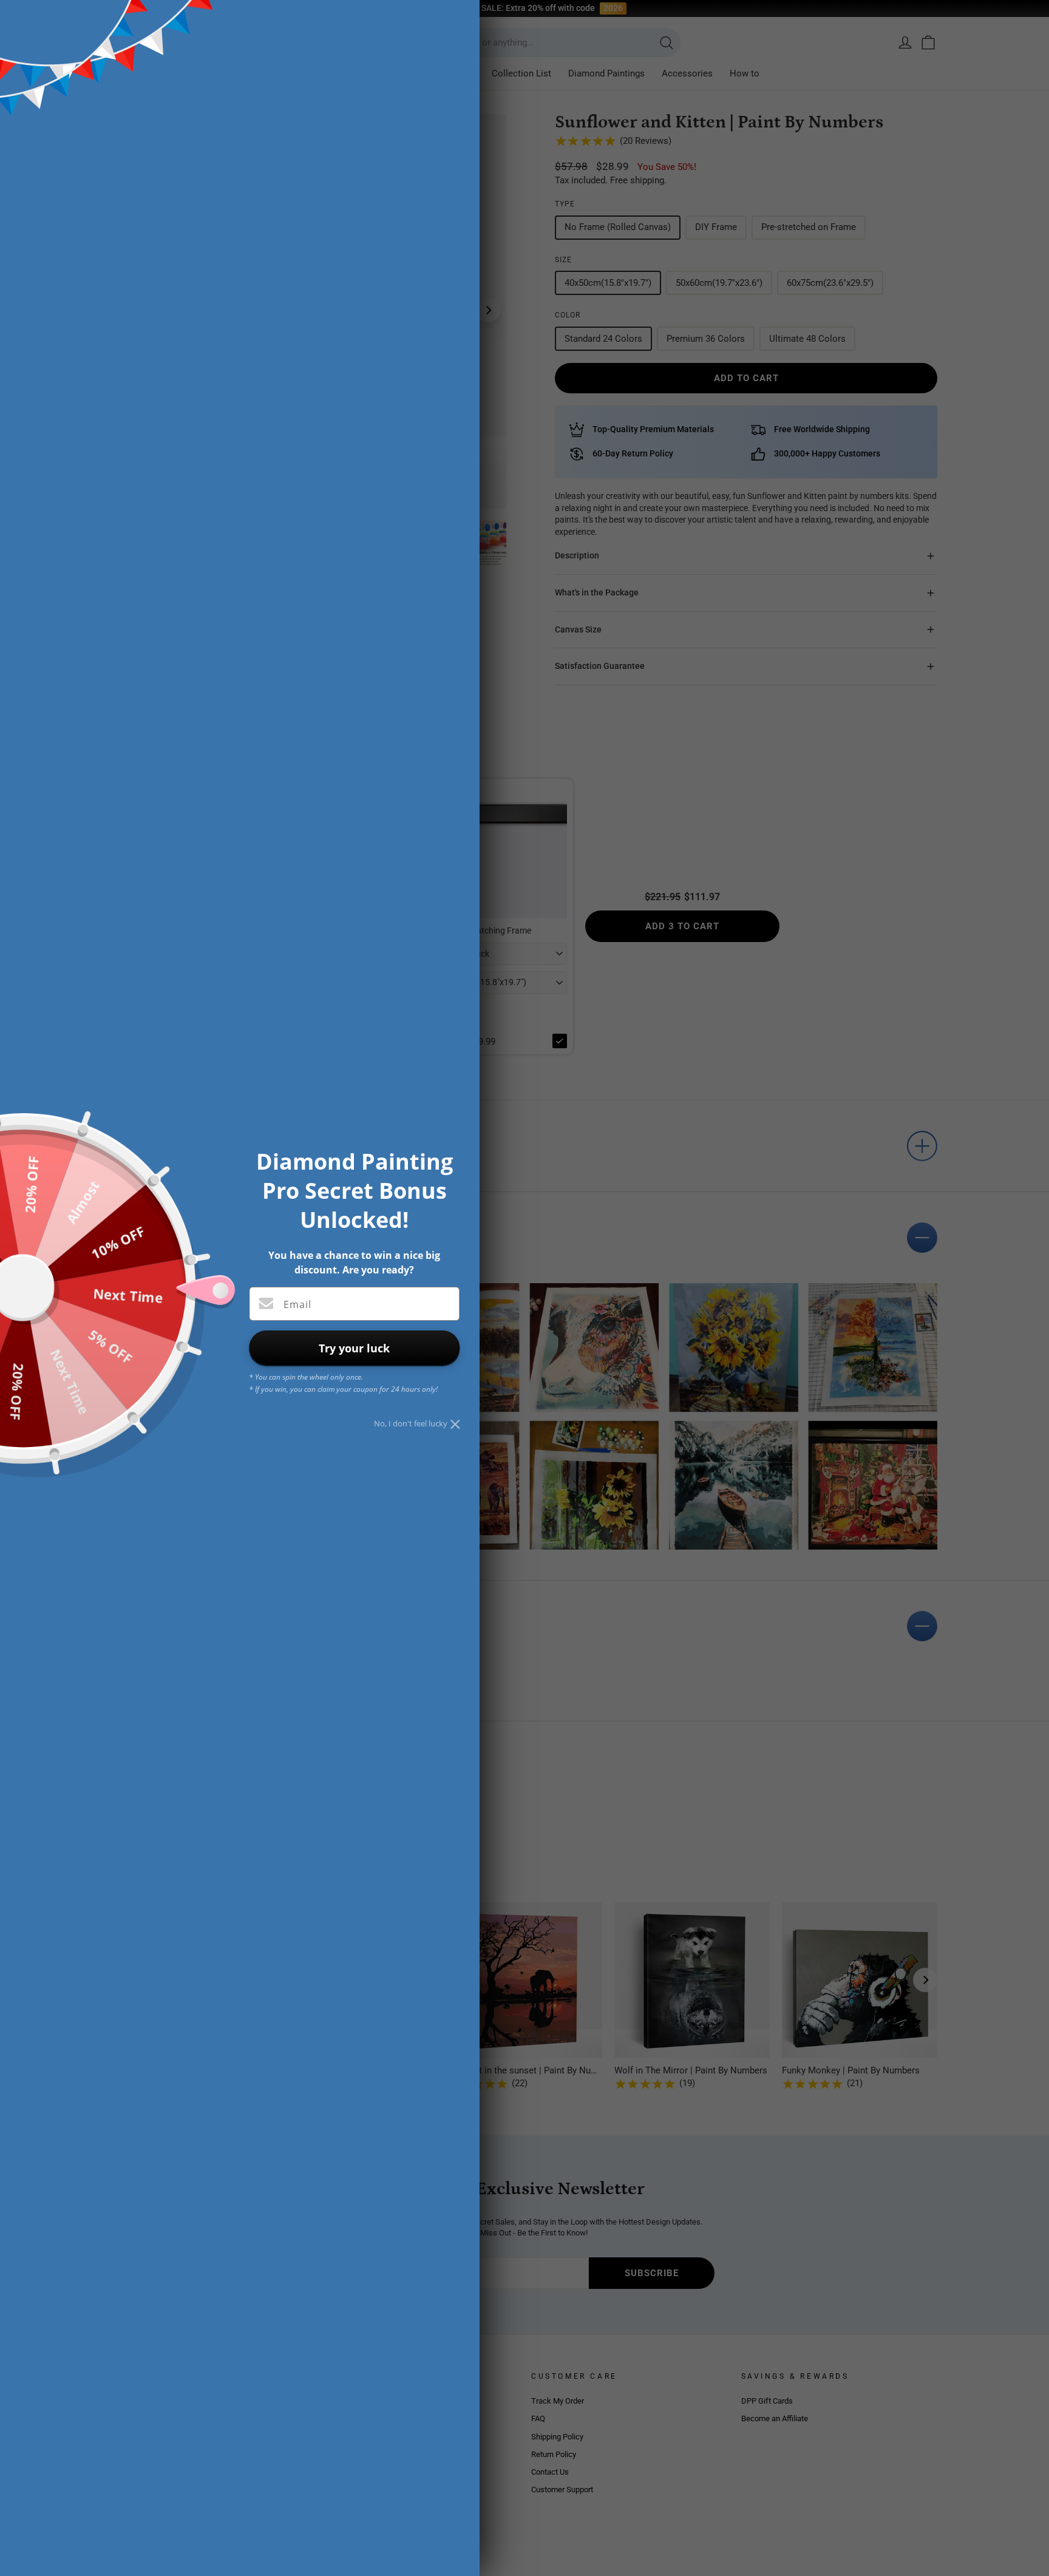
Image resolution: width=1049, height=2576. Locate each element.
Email (297, 1304)
